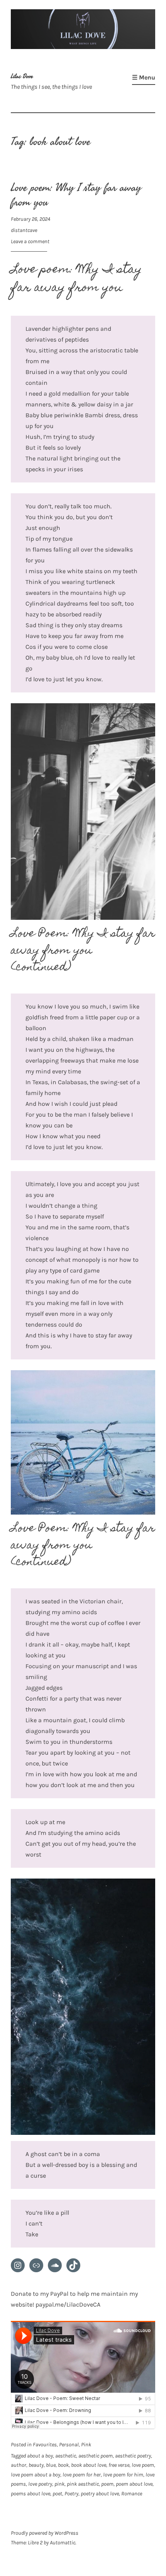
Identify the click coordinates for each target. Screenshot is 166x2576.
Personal (69, 2445)
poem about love (134, 2484)
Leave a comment (30, 241)
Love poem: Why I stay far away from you (76, 195)
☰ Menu (144, 77)
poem (107, 2484)
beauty (36, 2465)
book (63, 2465)
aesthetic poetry (133, 2456)
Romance (132, 2494)
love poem (143, 2465)
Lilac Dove (22, 76)
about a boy (40, 2456)
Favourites (45, 2445)
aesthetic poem (96, 2456)
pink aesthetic (83, 2484)
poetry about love (100, 2494)
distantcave (24, 230)
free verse (119, 2465)
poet (57, 2494)
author (19, 2465)
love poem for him (123, 2475)
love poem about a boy (36, 2475)
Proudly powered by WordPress (45, 2533)
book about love (89, 2465)
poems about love (30, 2494)
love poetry (40, 2484)
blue (51, 2465)
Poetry (71, 2494)
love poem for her (82, 2475)
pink (59, 2484)
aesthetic (66, 2456)
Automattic (63, 2543)
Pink (86, 2445)
